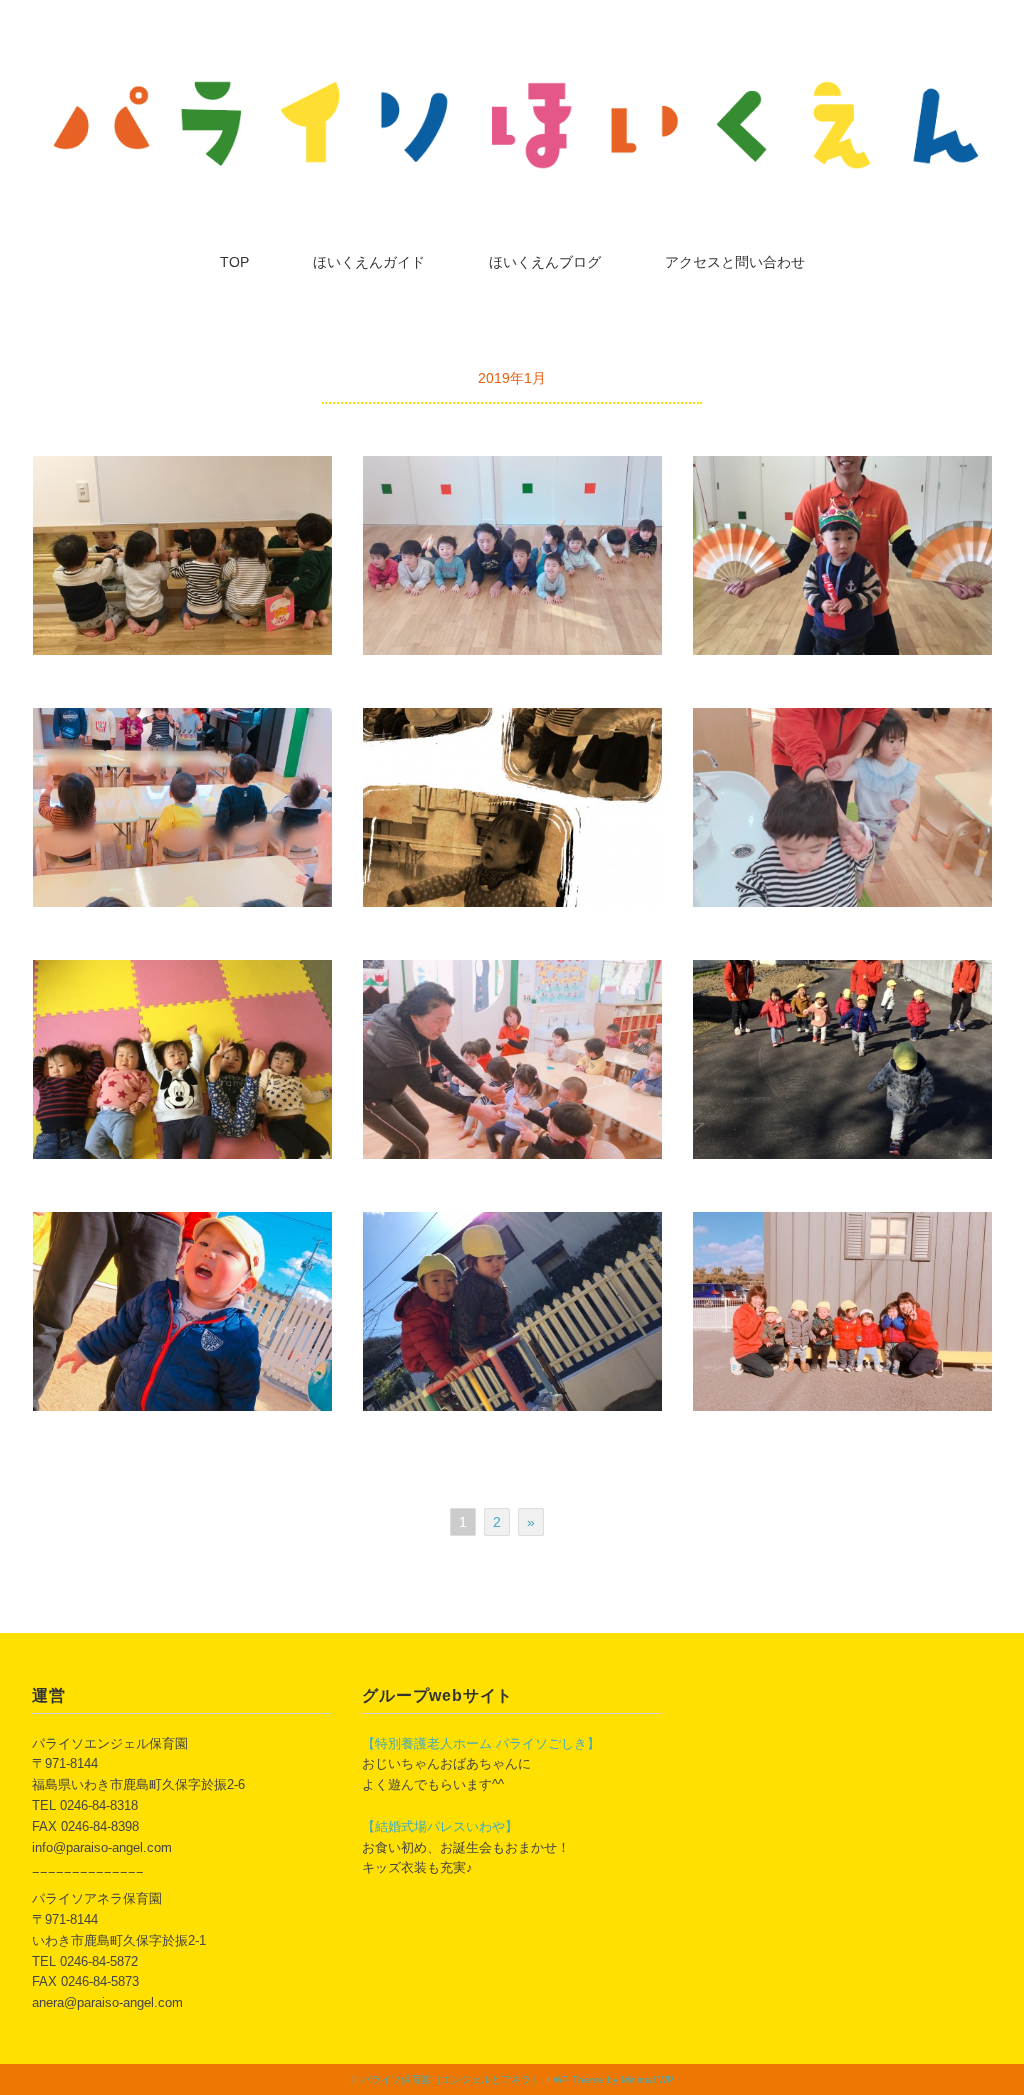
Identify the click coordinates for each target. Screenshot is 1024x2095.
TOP (234, 262)
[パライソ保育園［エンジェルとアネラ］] (512, 83)
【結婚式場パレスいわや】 (440, 1826)
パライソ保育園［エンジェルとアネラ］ (451, 2079)
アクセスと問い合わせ (735, 262)
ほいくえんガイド (369, 262)
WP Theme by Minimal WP (613, 2079)
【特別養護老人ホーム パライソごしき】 (481, 1743)
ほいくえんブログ (545, 262)
